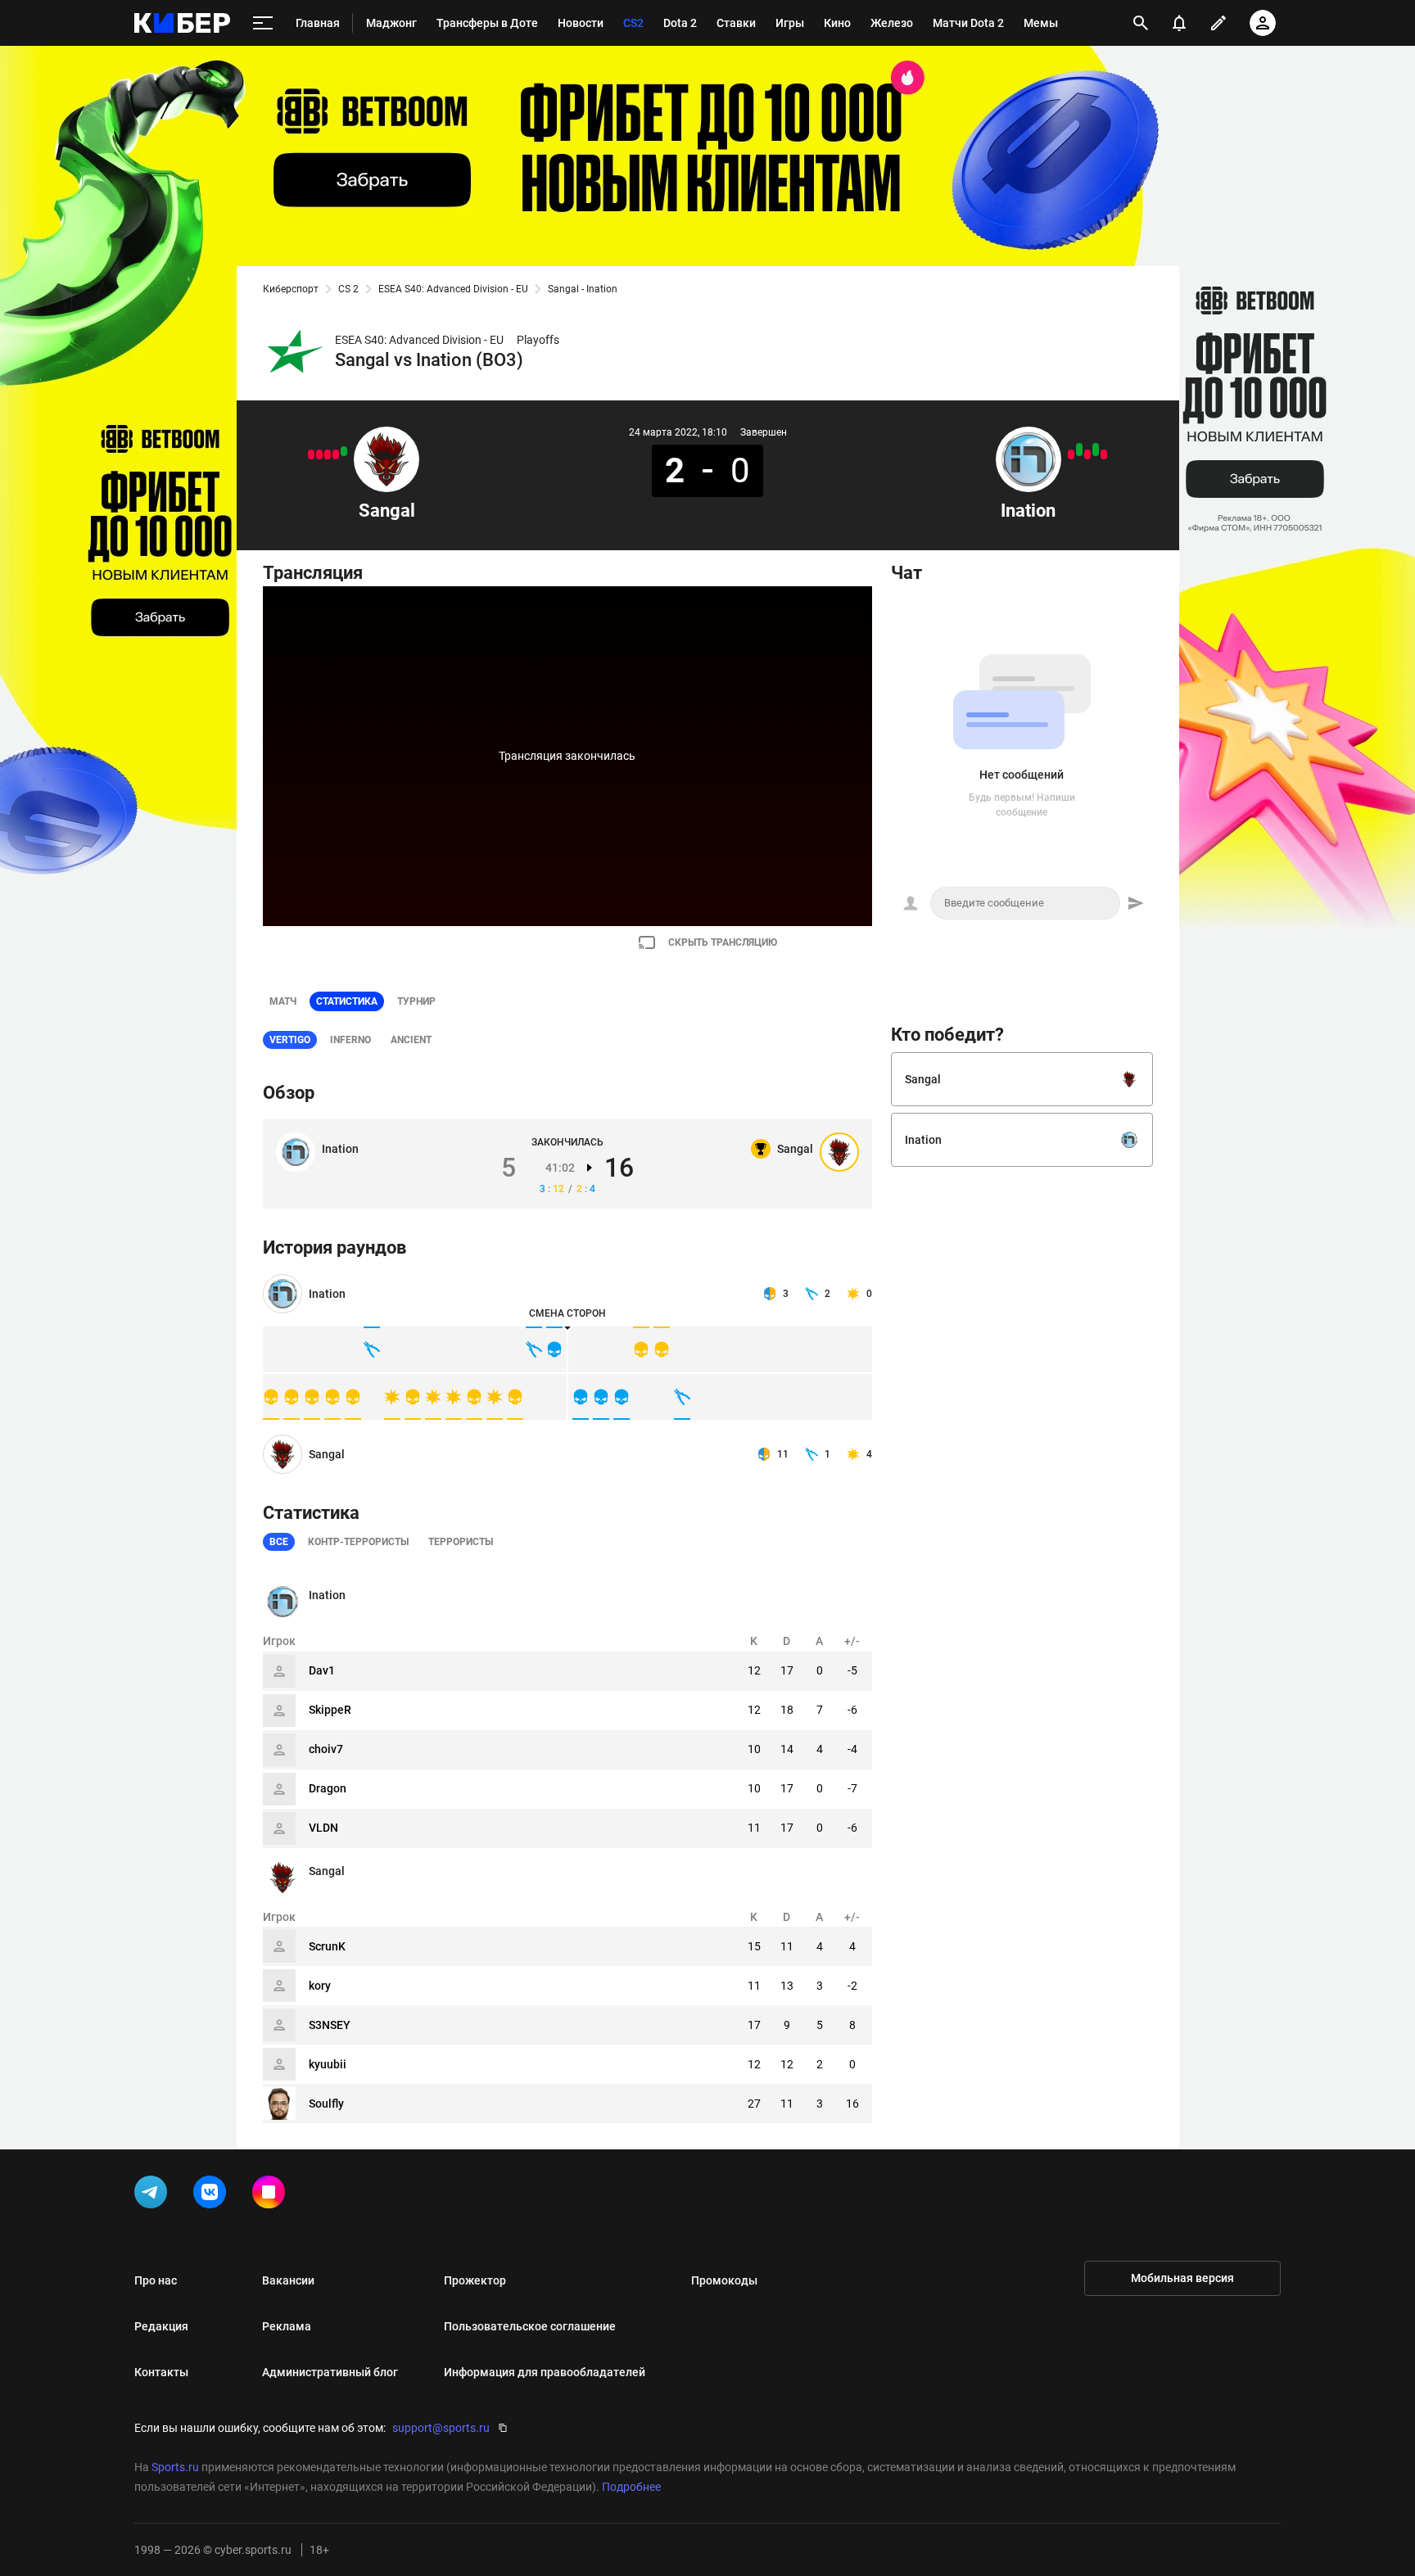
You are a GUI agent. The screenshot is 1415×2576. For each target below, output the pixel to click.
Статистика (347, 1001)
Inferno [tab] (350, 1040)
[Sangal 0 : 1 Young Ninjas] (336, 454)
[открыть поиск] (1141, 23)
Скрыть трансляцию (723, 942)
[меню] (263, 23)
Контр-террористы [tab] (358, 1542)
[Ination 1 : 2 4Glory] (1087, 454)
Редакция (161, 2326)
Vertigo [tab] (290, 1040)
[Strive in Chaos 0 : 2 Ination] (1079, 450)
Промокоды (724, 2280)
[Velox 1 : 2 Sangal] (344, 451)
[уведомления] (1179, 23)
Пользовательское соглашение (530, 2326)
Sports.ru (175, 2467)
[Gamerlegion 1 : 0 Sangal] (311, 454)
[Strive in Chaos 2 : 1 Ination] (1104, 454)
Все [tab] (279, 1542)
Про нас (156, 2280)
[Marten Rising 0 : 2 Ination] (1096, 450)
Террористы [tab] (461, 1542)
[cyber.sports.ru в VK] (213, 2195)
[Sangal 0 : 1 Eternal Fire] (319, 454)
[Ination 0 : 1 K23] (1071, 454)
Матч (283, 1001)
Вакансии (288, 2280)
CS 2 (348, 289)
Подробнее (631, 2487)
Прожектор (475, 2280)
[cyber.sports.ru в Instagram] (272, 2195)
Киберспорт (291, 289)
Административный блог (330, 2372)
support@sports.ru (441, 2428)
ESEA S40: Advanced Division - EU (453, 289)
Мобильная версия (1182, 2278)
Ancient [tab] (411, 1040)
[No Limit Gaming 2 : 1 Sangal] (328, 454)
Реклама (287, 2326)
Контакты (161, 2372)
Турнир (416, 1001)
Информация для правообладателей (545, 2372)
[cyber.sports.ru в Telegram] (154, 2195)
